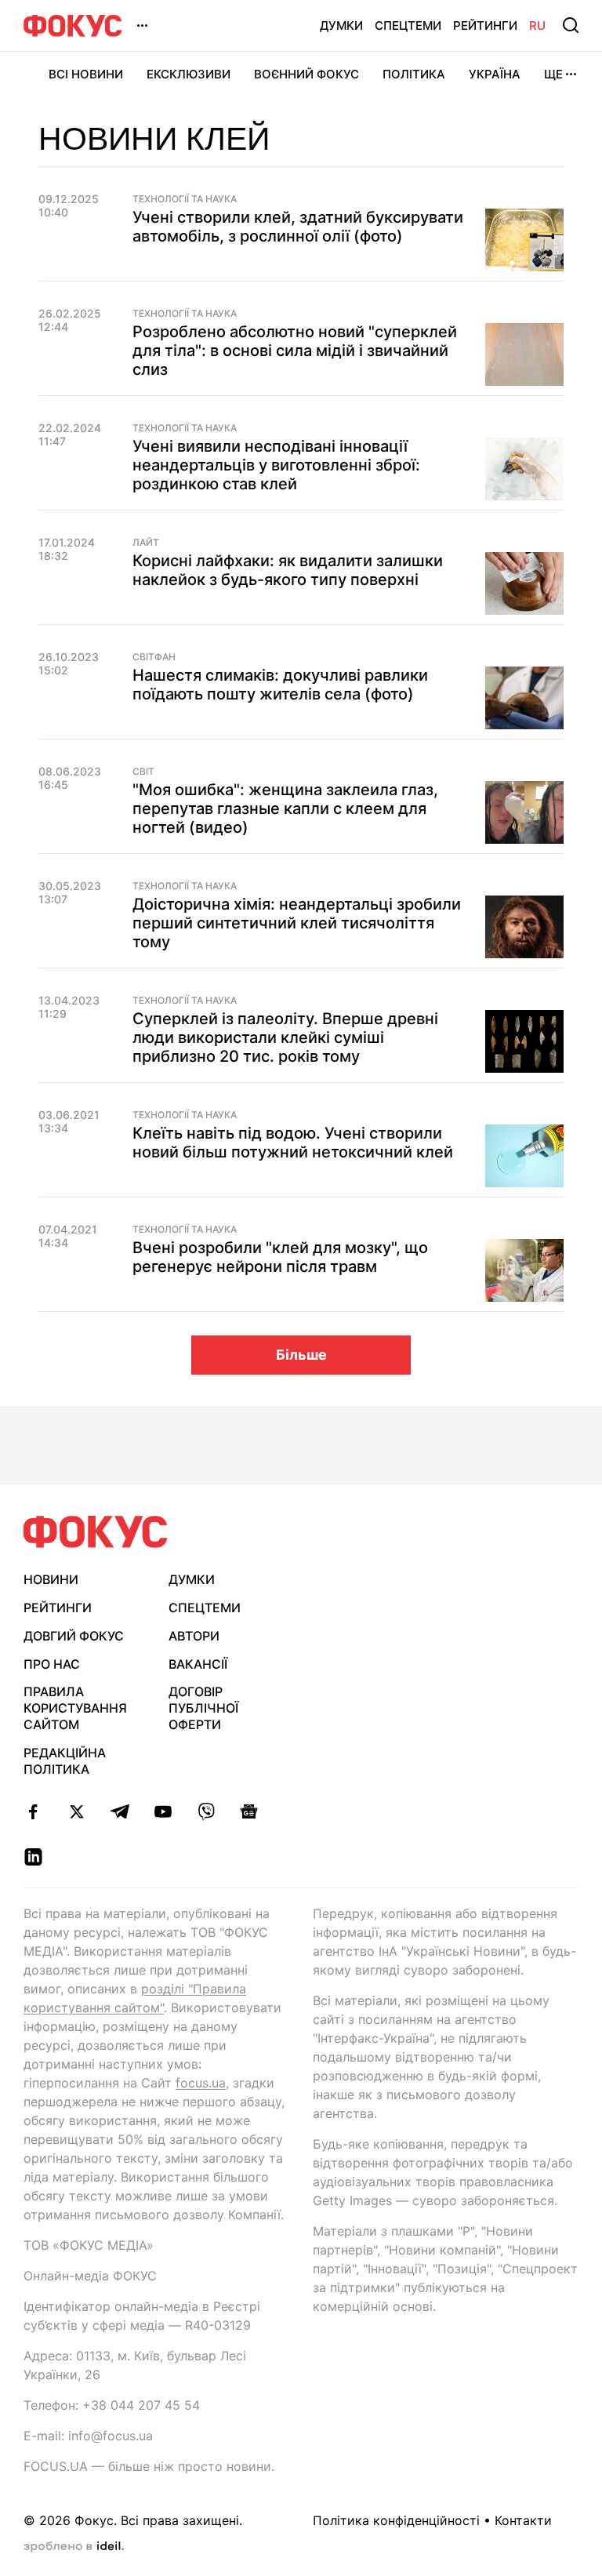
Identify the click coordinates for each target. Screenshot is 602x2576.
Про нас (52, 1664)
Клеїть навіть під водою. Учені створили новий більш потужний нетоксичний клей (293, 1143)
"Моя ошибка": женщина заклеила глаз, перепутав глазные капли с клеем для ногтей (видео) (285, 808)
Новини (51, 1579)
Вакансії (198, 1664)
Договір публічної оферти (203, 1708)
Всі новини (86, 74)
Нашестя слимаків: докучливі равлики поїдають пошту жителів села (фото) (280, 685)
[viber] (206, 1811)
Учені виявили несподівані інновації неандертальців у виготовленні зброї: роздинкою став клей (276, 465)
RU (537, 25)
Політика (414, 74)
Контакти (523, 2520)
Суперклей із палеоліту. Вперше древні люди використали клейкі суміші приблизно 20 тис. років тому (285, 1037)
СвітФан (154, 657)
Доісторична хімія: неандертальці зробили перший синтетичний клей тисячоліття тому (297, 923)
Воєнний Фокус (306, 74)
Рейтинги (485, 25)
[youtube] (163, 1811)
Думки (341, 25)
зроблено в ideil (74, 2547)
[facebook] (33, 1811)
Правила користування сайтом (75, 1708)
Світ (143, 772)
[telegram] (120, 1811)
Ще (553, 74)
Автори (194, 1636)
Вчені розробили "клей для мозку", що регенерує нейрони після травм (280, 1257)
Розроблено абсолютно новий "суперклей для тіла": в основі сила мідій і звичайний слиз (295, 351)
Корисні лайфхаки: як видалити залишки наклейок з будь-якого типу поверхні (288, 570)
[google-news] (249, 1811)
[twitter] (76, 1811)
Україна (495, 74)
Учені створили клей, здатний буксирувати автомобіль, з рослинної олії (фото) (298, 227)
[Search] (571, 25)
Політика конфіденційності (396, 2520)
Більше (301, 1355)
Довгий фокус (74, 1636)
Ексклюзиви (189, 74)
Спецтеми (408, 25)
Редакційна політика (65, 1761)
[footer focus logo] (96, 1532)
